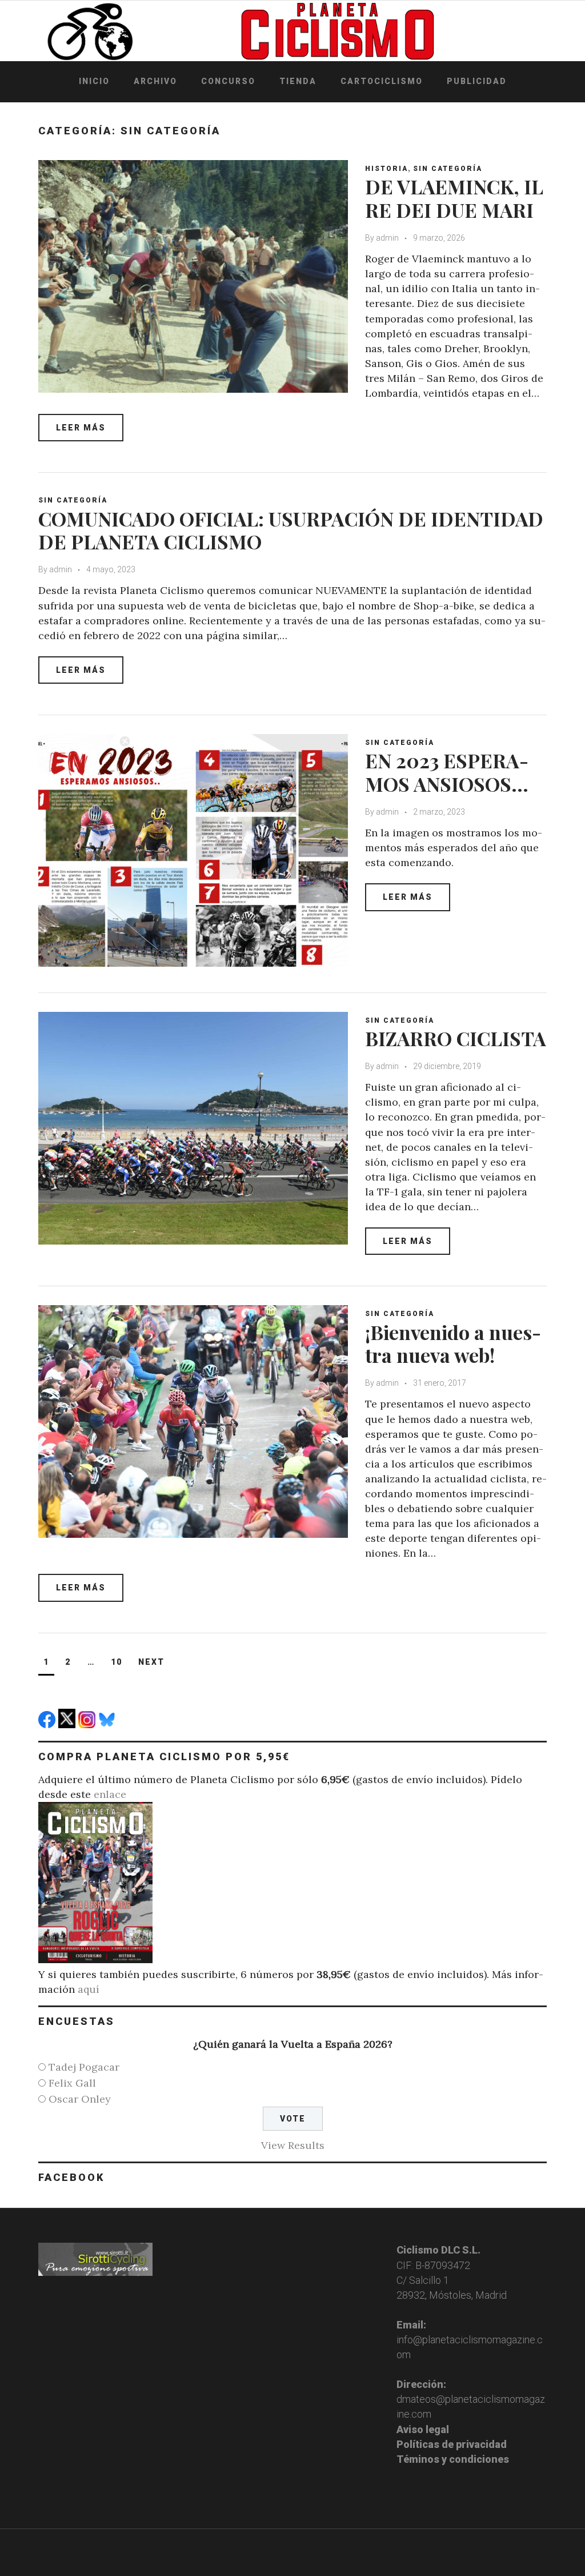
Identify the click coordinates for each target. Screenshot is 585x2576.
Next (151, 1662)
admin (387, 238)
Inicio (94, 81)
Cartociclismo (382, 81)
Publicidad (477, 81)
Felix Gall (72, 2083)
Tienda (298, 81)
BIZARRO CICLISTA (456, 1038)
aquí (89, 1989)
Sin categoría (448, 169)
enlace (110, 1794)
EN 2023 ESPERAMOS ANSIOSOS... (447, 772)
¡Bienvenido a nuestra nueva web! (453, 1344)
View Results (293, 2145)
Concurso (228, 81)
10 (117, 1662)
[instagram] (88, 1724)
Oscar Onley (80, 2099)
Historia (386, 169)
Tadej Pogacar (84, 2067)
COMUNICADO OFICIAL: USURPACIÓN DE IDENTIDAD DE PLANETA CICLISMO (291, 530)
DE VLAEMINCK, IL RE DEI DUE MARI (454, 198)
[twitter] (68, 1724)
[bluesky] (108, 1724)
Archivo (155, 81)
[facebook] (48, 1724)
